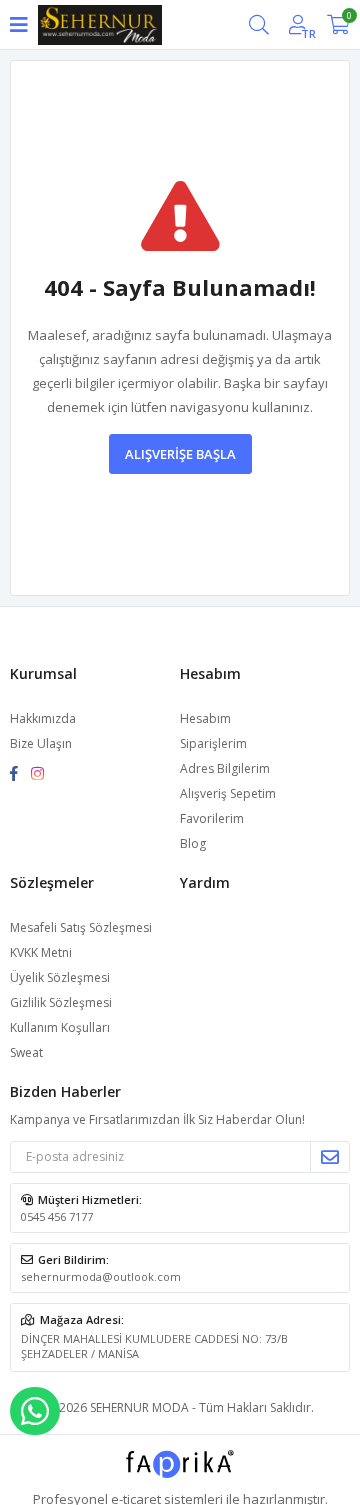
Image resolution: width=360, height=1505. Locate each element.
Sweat (26, 1052)
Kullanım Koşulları (60, 1027)
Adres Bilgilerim (225, 768)
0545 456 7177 (57, 1216)
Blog (193, 843)
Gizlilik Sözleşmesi (61, 1002)
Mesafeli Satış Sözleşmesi (81, 927)
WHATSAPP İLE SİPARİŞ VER (35, 1411)
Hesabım (205, 718)
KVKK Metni (41, 952)
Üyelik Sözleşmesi (60, 977)
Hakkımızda (43, 718)
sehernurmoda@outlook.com (101, 1276)
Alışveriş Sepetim (228, 793)
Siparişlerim (213, 743)
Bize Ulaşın (41, 743)
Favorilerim (212, 818)
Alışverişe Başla (180, 454)
